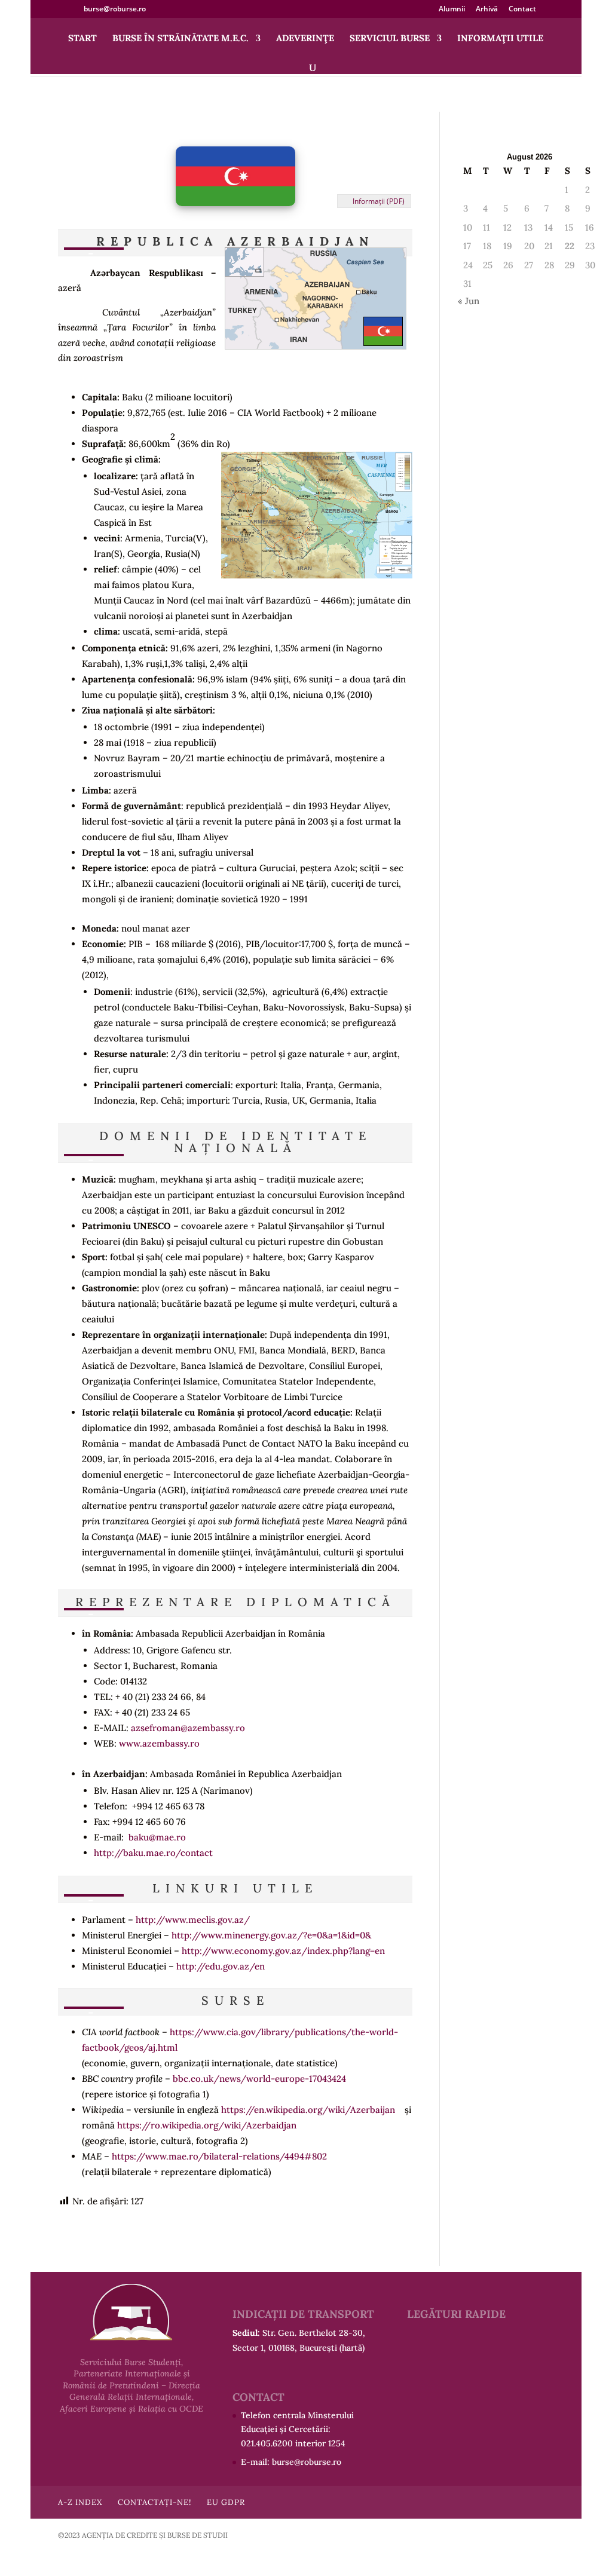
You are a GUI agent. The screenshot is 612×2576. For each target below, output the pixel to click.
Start (82, 39)
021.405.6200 (267, 2443)
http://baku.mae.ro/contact (153, 1853)
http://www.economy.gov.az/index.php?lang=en (283, 1951)
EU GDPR (226, 2502)
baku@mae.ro (157, 1837)
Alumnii (452, 10)
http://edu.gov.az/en (221, 1966)
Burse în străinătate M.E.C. (180, 39)
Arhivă (487, 10)
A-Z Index (80, 2502)
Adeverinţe (305, 39)
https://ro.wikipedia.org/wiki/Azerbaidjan (207, 2125)
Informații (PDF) (379, 201)
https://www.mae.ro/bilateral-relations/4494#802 (219, 2156)
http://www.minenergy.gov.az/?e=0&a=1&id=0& (271, 1935)
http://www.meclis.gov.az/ (193, 1920)
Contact (522, 10)
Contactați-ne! (154, 2502)
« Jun (469, 301)
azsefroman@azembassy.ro (188, 1728)
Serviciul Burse (390, 39)
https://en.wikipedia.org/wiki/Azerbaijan (308, 2110)
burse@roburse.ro (307, 2462)
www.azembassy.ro (159, 1743)
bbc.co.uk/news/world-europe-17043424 (259, 2079)
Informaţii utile (500, 39)
